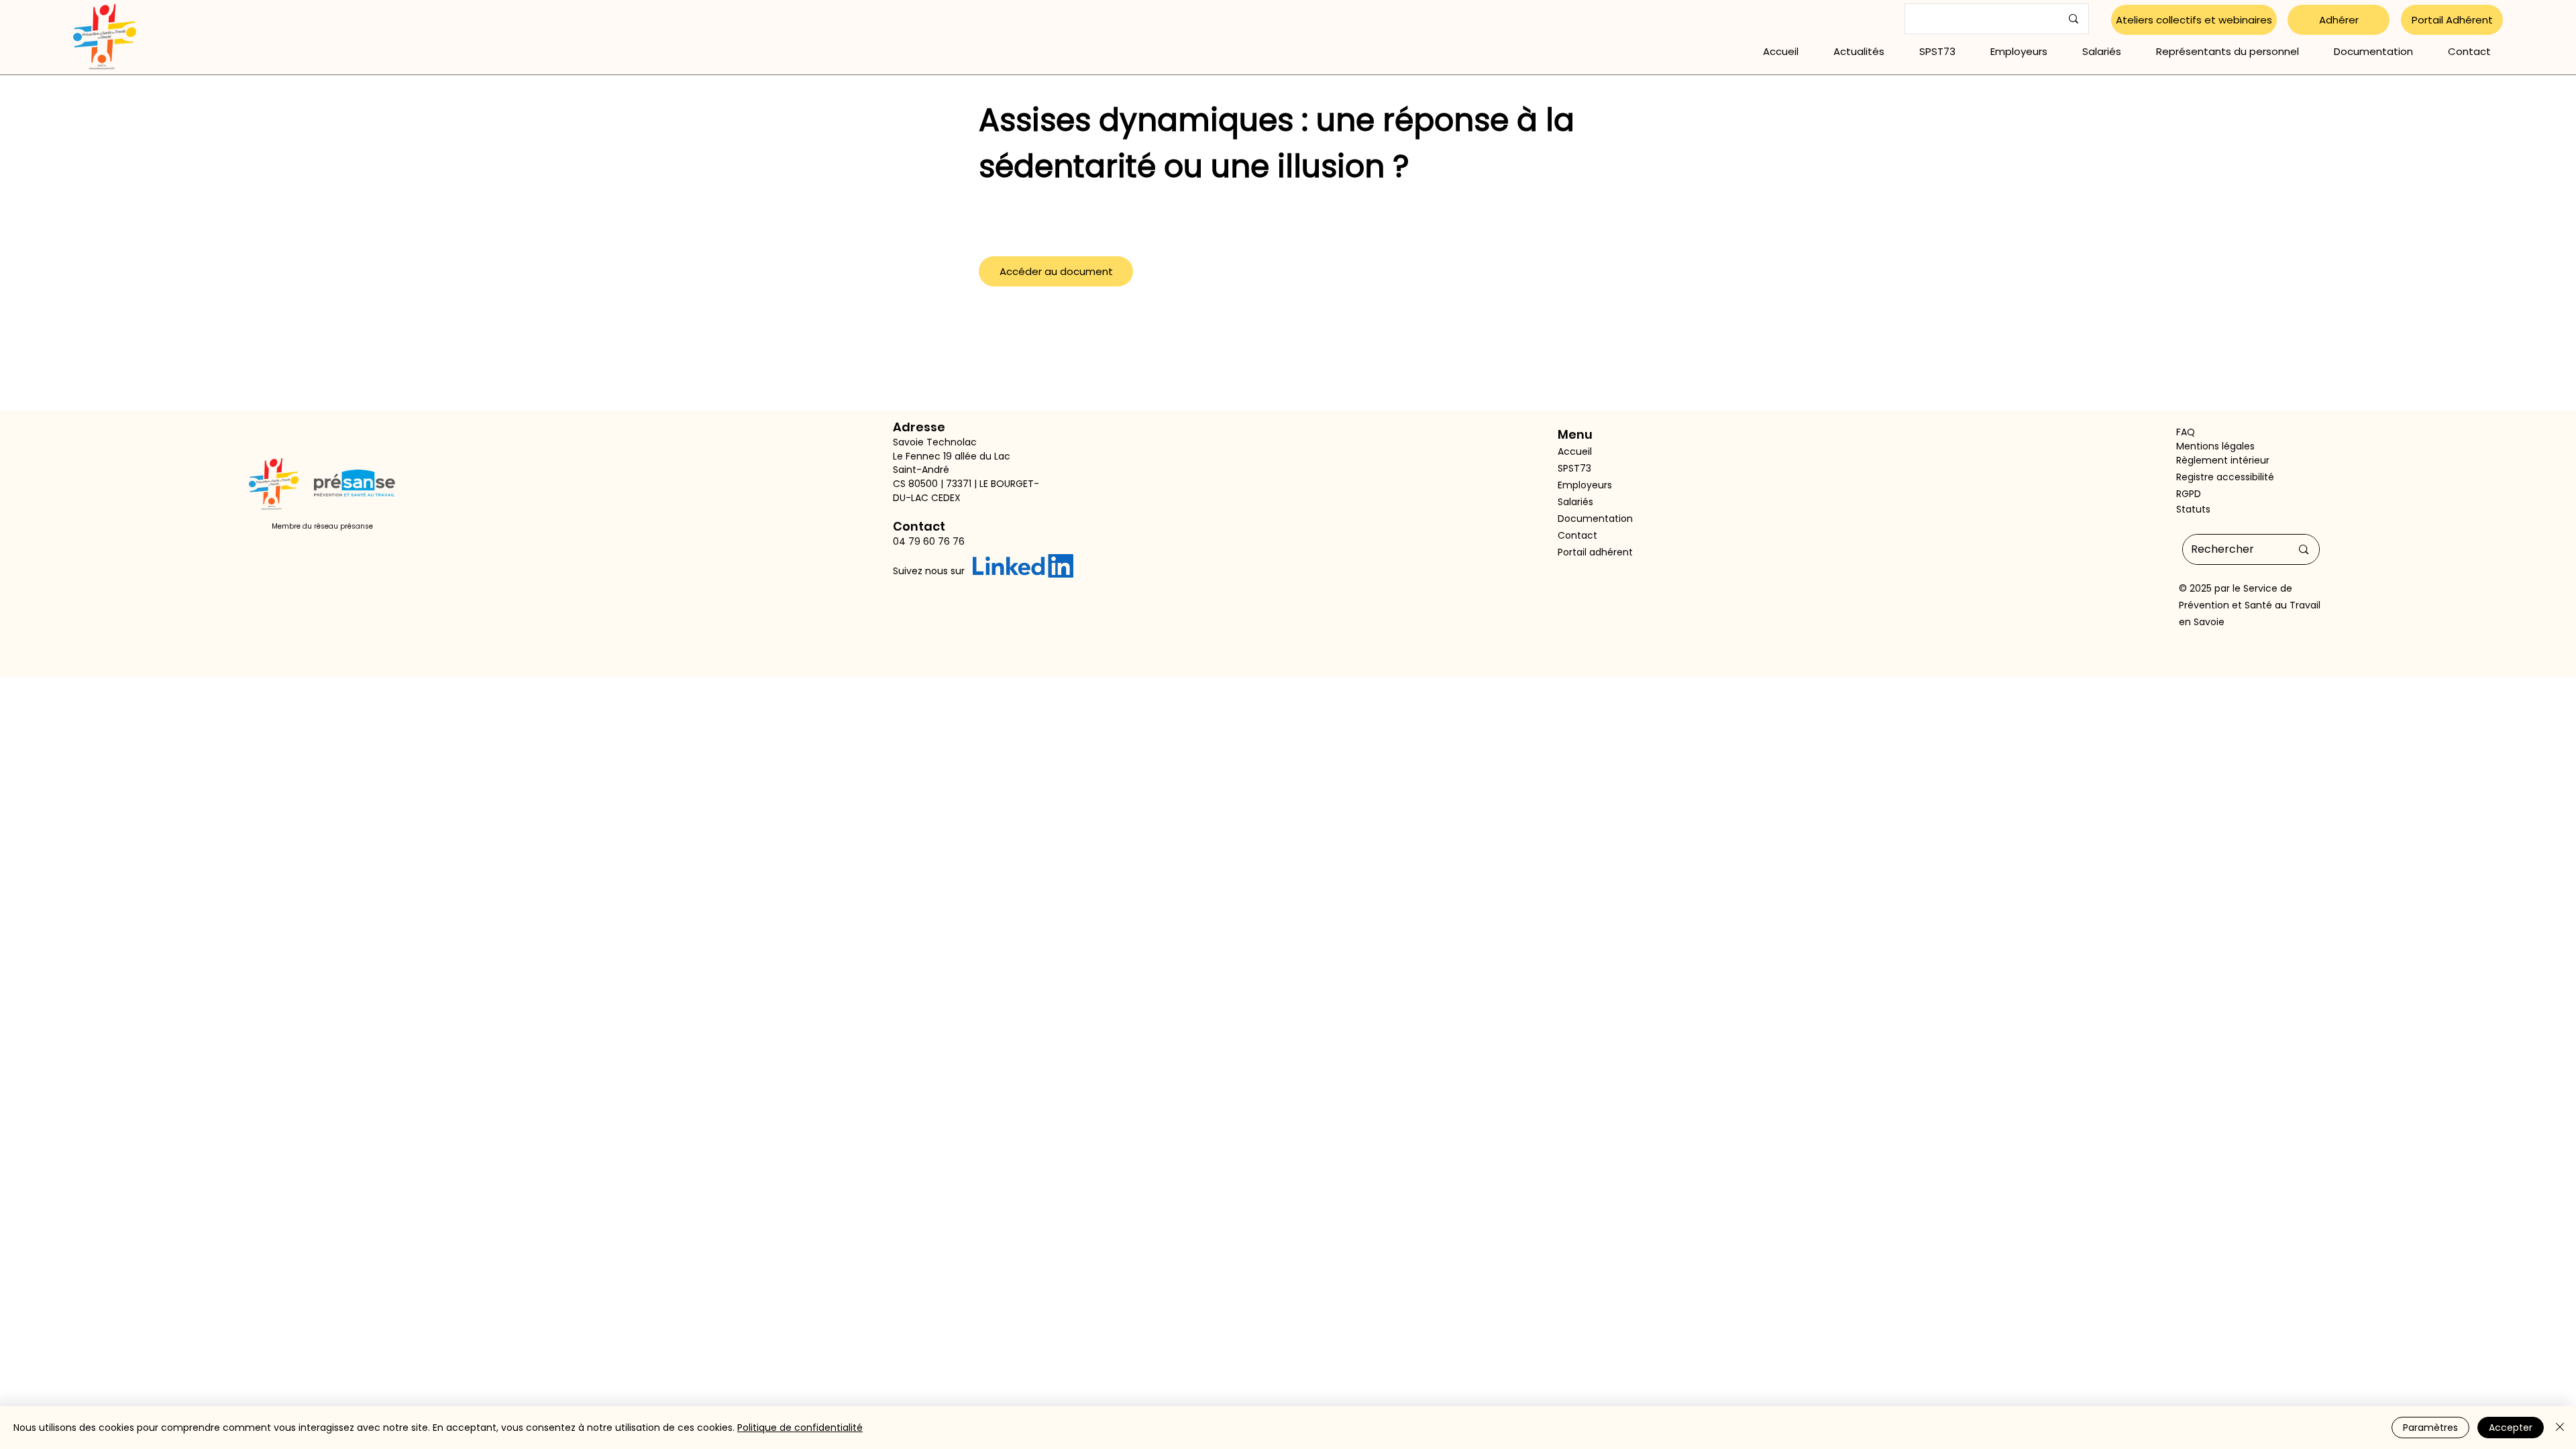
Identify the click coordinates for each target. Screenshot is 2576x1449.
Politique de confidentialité (800, 1428)
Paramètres (2430, 1428)
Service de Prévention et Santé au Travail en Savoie (2250, 605)
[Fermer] (2560, 1428)
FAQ (2186, 432)
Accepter (2511, 1428)
